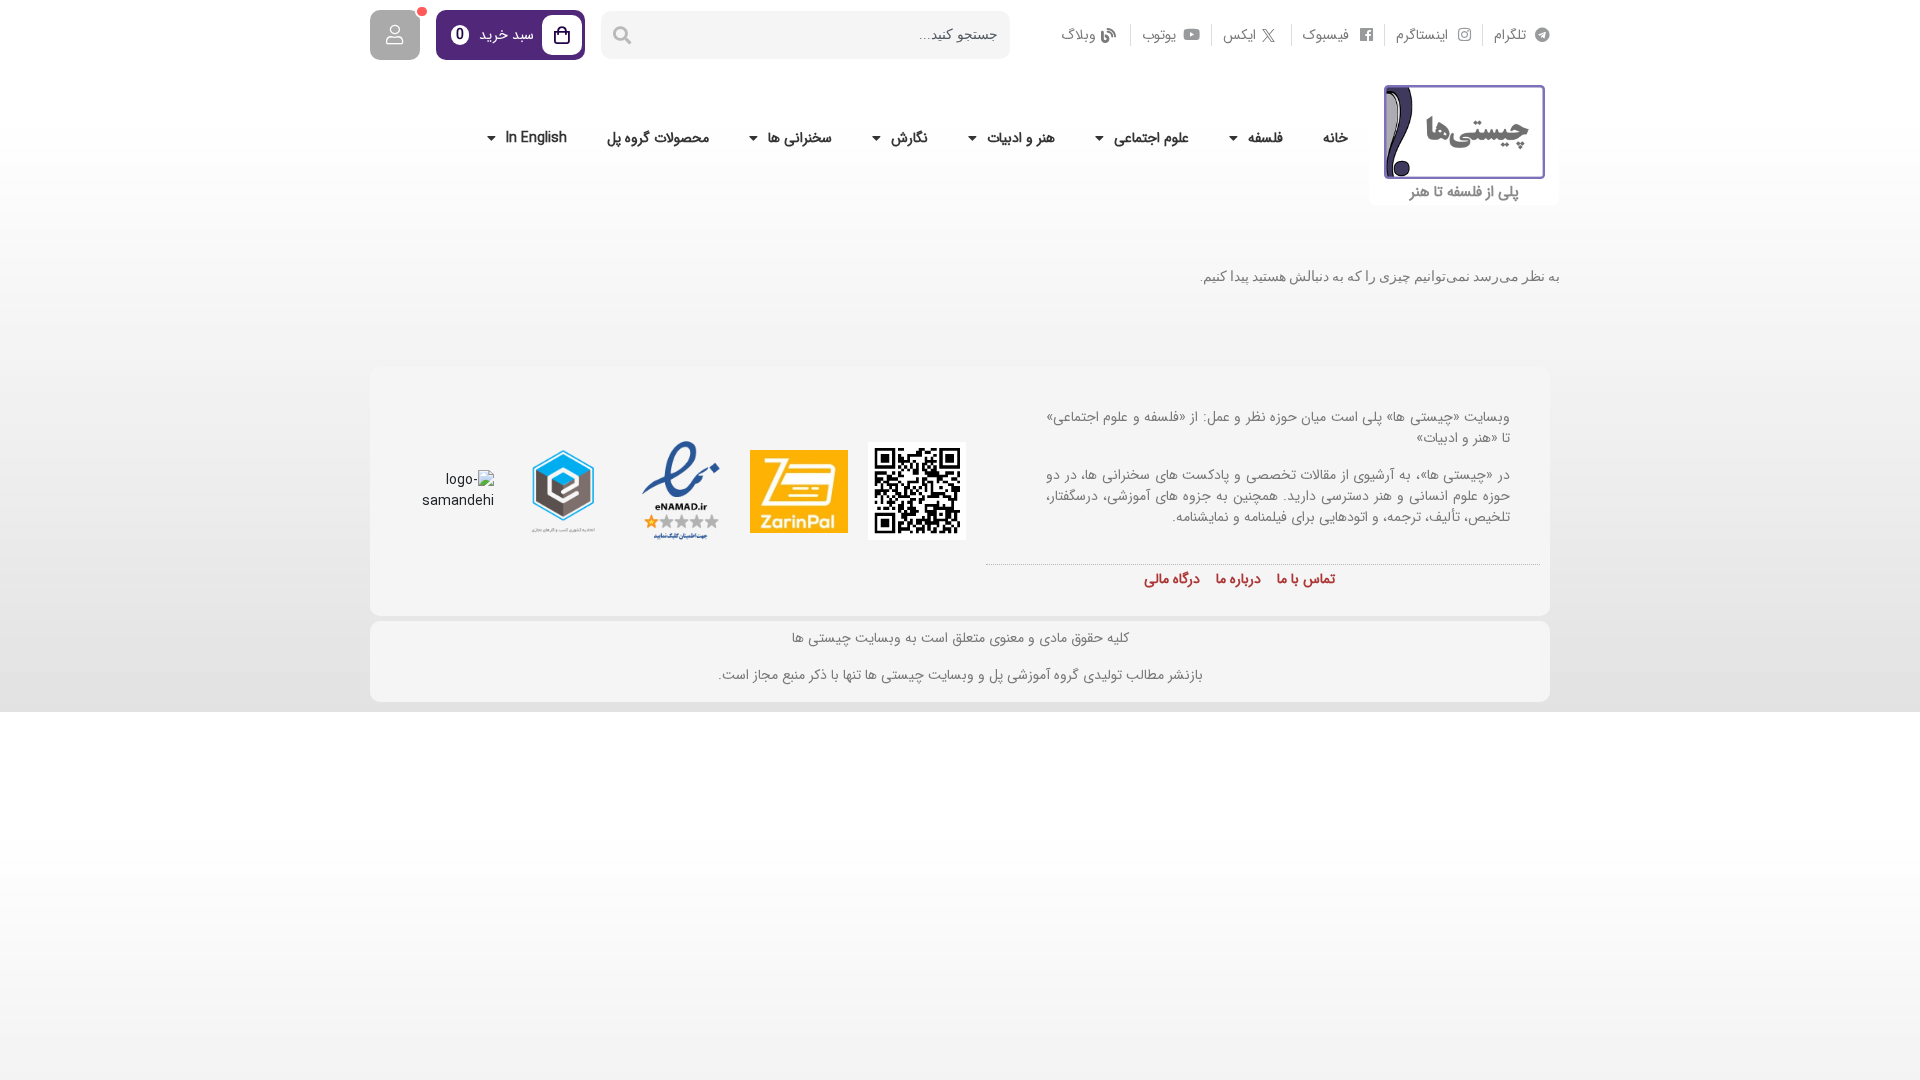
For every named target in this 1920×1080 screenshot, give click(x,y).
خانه (1335, 138)
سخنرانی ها (800, 138)
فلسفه (1265, 138)
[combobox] (826, 35)
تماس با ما (1306, 579)
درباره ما (1238, 579)
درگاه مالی (1172, 579)
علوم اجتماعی (1151, 138)
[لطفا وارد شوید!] (395, 35)
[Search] (622, 35)
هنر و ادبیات (1021, 138)
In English (536, 138)
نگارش (909, 138)
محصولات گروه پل (658, 138)
